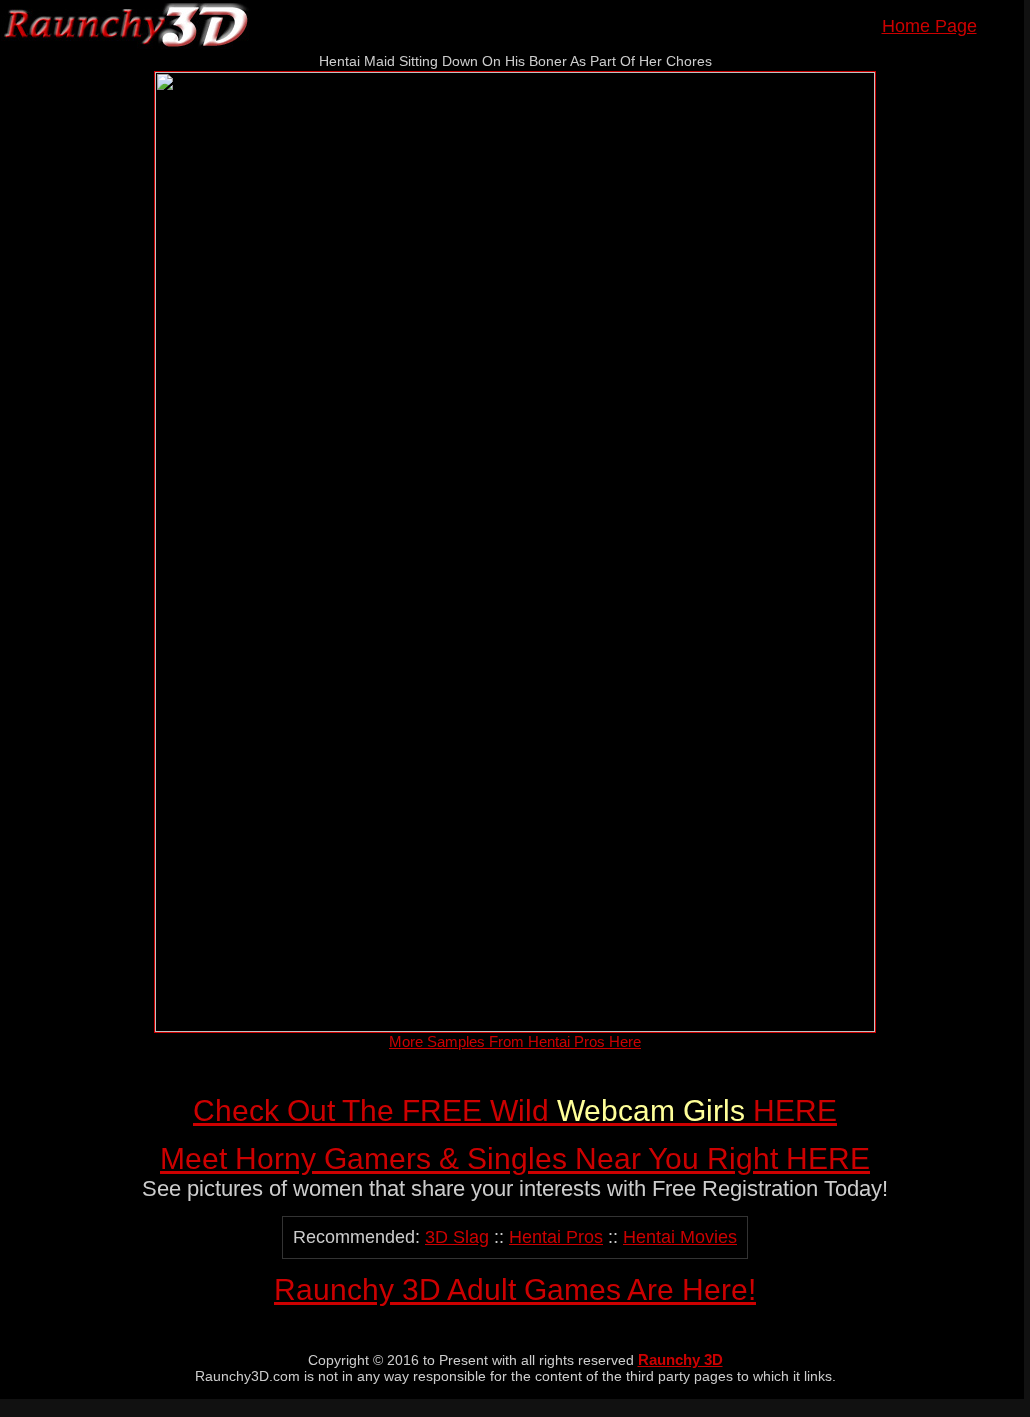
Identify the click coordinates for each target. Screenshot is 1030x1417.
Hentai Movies (680, 1237)
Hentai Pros (556, 1237)
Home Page (929, 26)
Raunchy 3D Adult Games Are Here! (515, 1289)
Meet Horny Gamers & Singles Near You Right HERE (515, 1158)
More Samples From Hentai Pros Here (515, 1041)
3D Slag (457, 1237)
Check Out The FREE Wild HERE (515, 1110)
